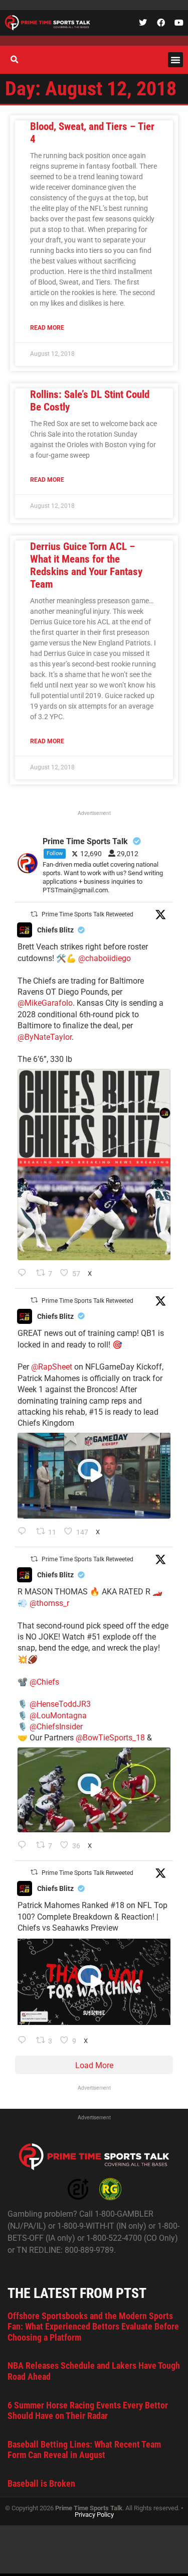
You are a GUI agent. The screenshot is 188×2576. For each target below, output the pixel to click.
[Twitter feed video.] (94, 1476)
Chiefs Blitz (55, 930)
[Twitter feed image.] (94, 1165)
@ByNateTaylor (45, 1037)
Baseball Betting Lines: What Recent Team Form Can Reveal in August (84, 2450)
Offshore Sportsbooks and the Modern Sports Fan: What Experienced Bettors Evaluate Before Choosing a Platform (93, 2327)
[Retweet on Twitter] (34, 914)
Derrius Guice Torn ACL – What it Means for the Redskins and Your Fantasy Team (86, 566)
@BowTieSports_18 (110, 1738)
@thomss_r (49, 1603)
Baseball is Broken (41, 2483)
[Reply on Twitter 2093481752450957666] (24, 2041)
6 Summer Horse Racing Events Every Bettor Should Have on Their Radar (88, 2411)
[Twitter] (143, 23)
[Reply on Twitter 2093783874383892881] (24, 1532)
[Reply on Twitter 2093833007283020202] (24, 1274)
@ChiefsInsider (56, 1727)
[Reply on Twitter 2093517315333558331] (24, 1846)
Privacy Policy (94, 2515)
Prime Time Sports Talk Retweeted (87, 914)
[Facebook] (161, 23)
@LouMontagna (58, 1716)
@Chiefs (44, 1682)
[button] (175, 60)
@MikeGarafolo (45, 1003)
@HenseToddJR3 (60, 1704)
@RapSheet (52, 1367)
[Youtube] (179, 23)
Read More (47, 328)
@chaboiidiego (105, 958)
